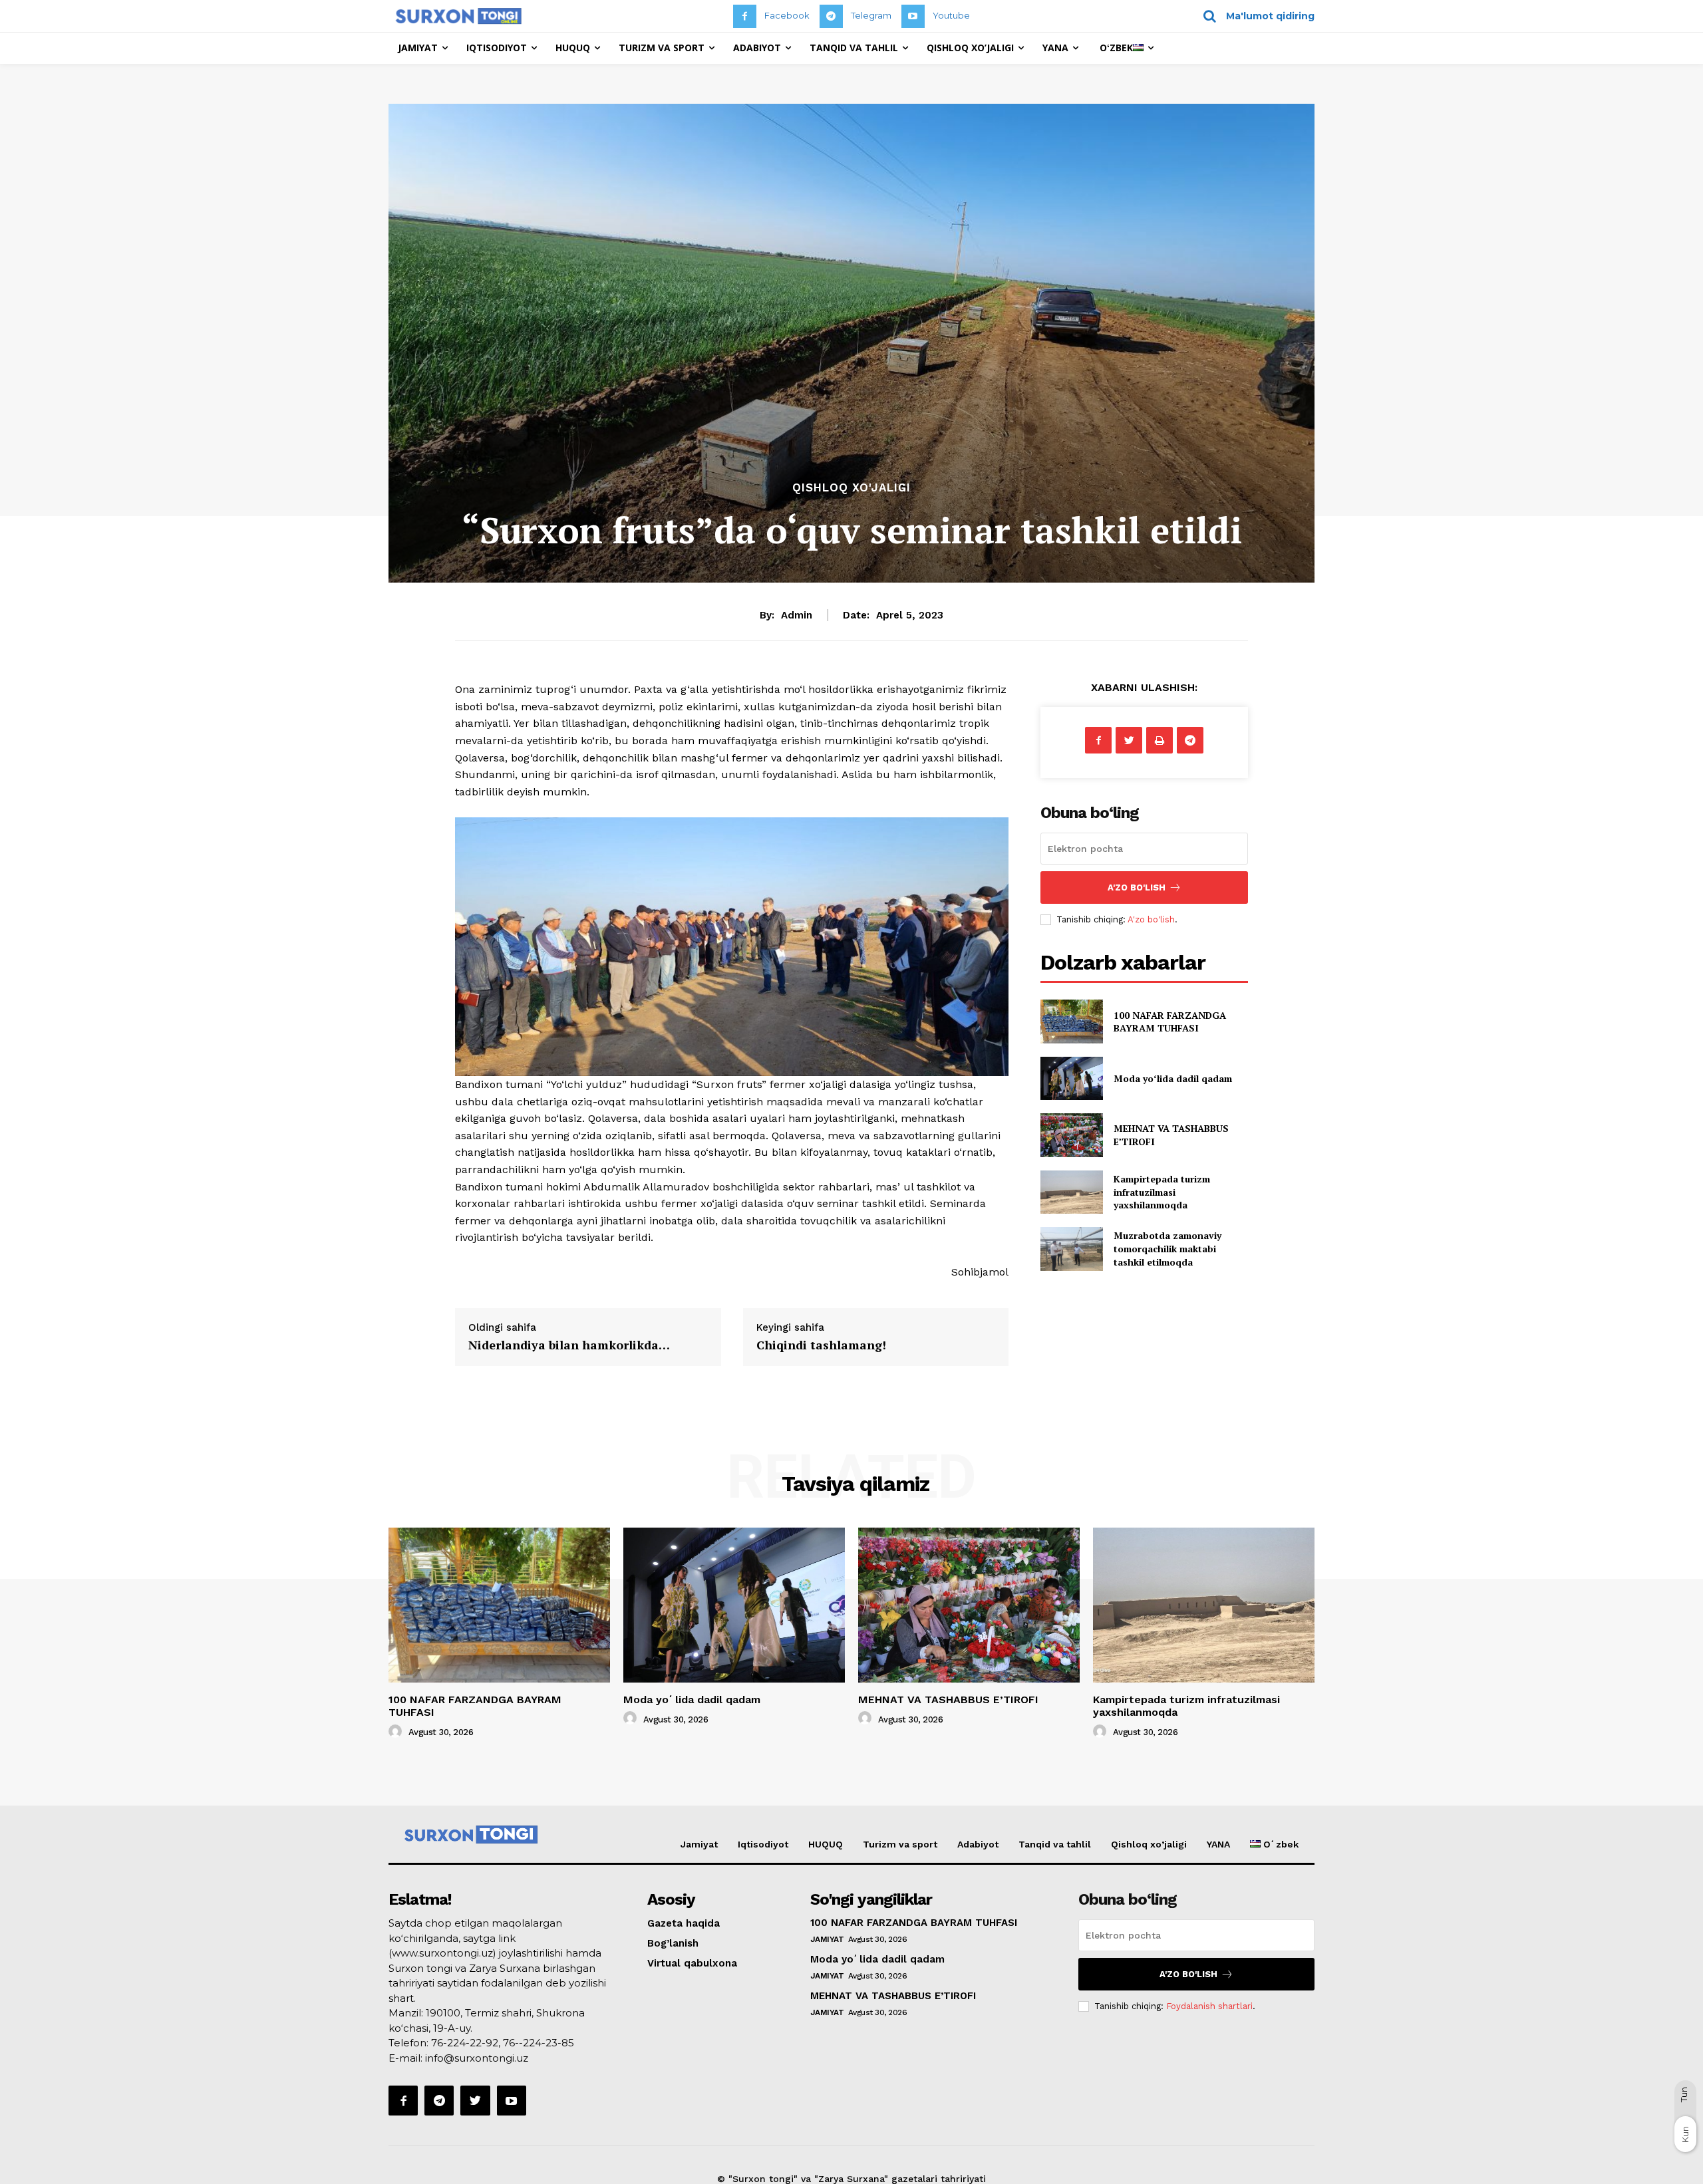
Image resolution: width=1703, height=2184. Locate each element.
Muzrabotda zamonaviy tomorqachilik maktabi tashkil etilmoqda (1167, 1248)
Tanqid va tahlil (1055, 1844)
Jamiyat (699, 1844)
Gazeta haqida (684, 1923)
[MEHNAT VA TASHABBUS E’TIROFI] (1071, 1135)
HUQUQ (826, 1844)
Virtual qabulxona (692, 1963)
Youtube (951, 15)
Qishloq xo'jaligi (851, 488)
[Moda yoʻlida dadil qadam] (1071, 1078)
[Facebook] (745, 16)
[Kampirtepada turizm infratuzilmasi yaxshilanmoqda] (1071, 1192)
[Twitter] (1129, 740)
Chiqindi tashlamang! (821, 1345)
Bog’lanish (673, 1943)
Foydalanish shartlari (1209, 2006)
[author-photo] (397, 1732)
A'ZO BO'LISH (1137, 887)
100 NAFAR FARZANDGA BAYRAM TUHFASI (1170, 1022)
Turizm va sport (900, 1844)
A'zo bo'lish (1151, 919)
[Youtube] (913, 16)
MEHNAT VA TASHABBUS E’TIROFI (948, 1700)
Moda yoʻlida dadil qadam (1173, 1078)
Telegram (871, 15)
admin (797, 615)
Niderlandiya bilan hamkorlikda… (569, 1345)
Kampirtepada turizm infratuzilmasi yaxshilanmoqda (1162, 1192)
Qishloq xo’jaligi (1149, 1844)
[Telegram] (831, 16)
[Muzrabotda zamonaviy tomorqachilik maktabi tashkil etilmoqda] (1071, 1249)
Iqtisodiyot (763, 1844)
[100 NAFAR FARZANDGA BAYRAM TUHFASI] (1071, 1021)
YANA (1218, 1844)
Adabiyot (978, 1844)
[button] (1254, 16)
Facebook (787, 15)
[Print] (1160, 740)
